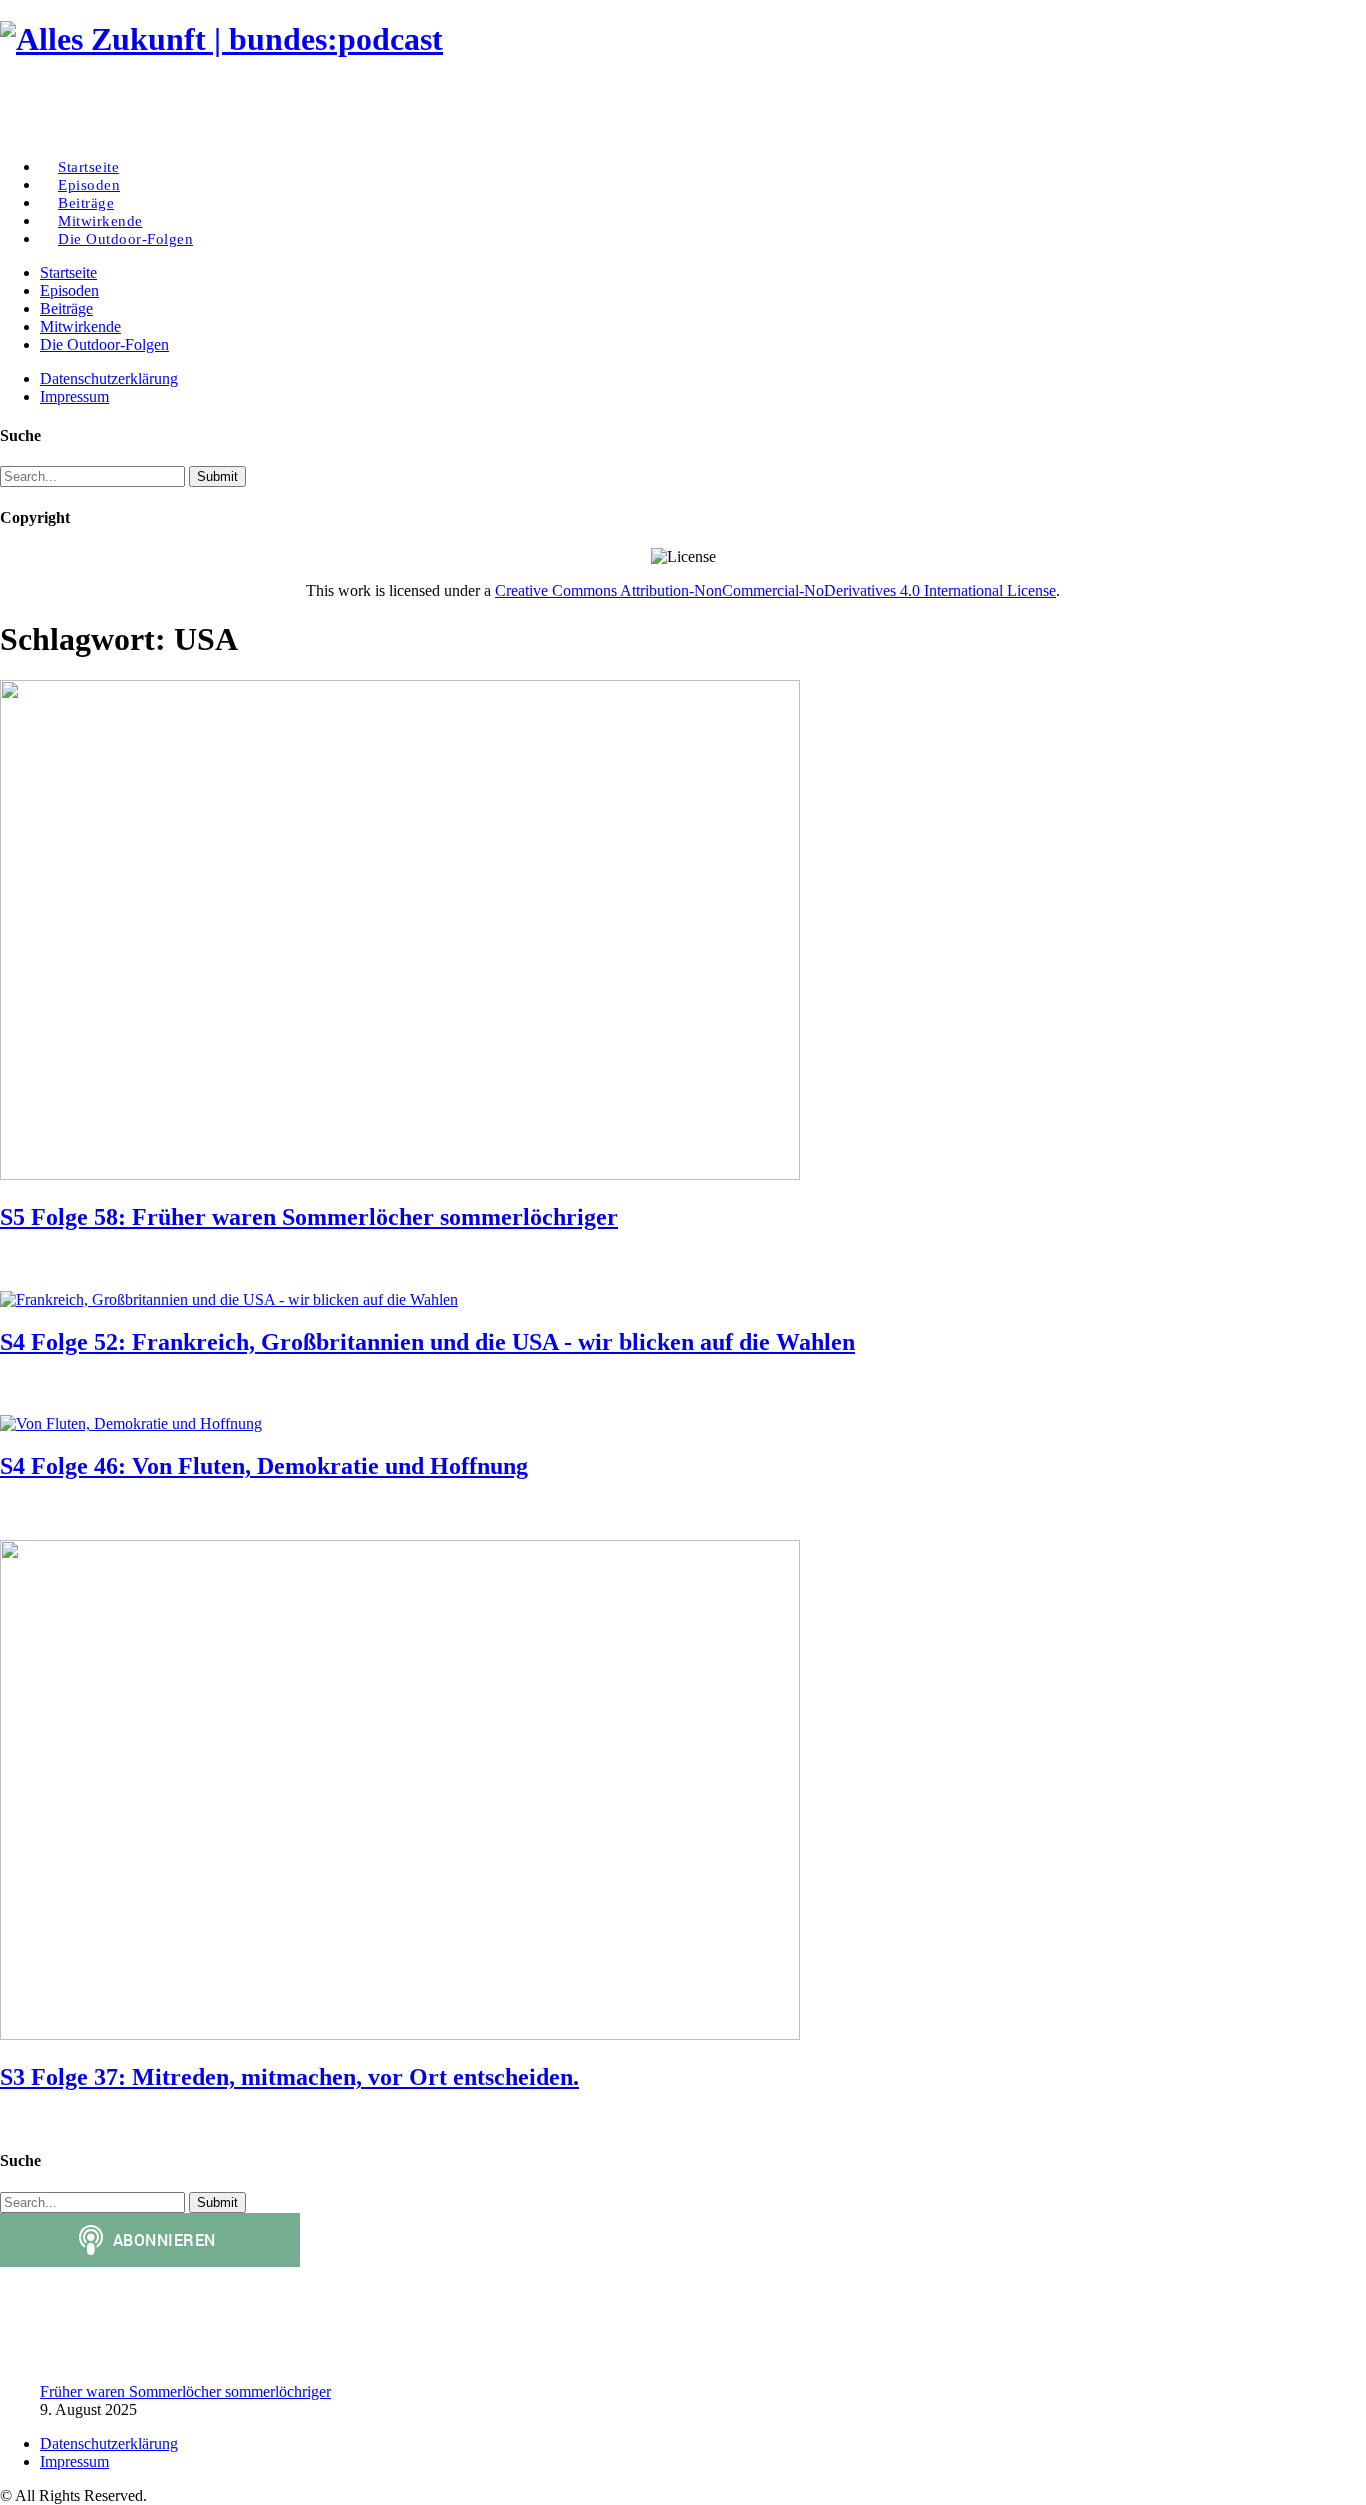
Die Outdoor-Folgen (125, 239)
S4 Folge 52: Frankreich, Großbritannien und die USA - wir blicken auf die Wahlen (427, 1342)
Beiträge (66, 308)
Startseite (68, 272)
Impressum (74, 396)
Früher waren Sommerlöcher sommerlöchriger (185, 2391)
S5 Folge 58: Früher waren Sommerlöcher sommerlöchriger (309, 1217)
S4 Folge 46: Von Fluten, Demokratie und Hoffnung (264, 1466)
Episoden (69, 290)
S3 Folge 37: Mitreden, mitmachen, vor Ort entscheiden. (289, 2077)
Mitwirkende (80, 326)
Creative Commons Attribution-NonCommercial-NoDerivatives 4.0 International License (775, 590)
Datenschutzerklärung (109, 378)
